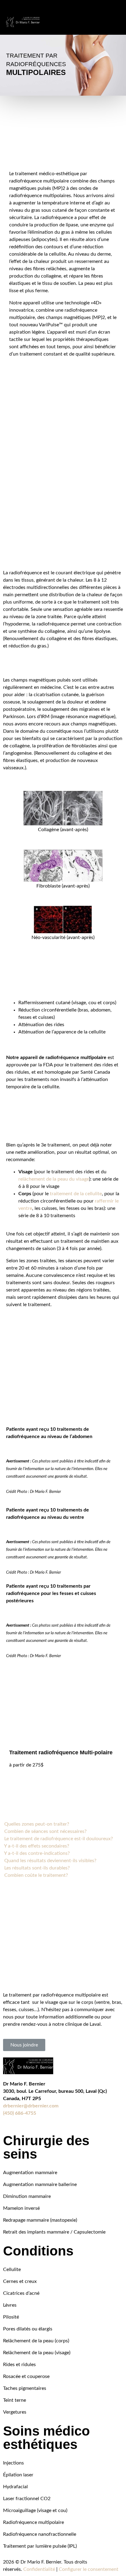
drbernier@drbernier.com (31, 2106)
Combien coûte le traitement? (36, 1875)
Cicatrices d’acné (21, 2293)
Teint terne (15, 2400)
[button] (63, 1824)
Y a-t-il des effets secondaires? (37, 1846)
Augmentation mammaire (30, 2173)
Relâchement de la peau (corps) (36, 2341)
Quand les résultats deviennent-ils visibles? (50, 1861)
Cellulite (12, 2270)
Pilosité (11, 2317)
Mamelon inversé (21, 2208)
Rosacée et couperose (26, 2376)
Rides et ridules (19, 2365)
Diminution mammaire (27, 2196)
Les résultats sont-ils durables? (37, 1868)
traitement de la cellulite (76, 1194)
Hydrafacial (16, 2487)
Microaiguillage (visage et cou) (35, 2510)
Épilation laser (18, 2475)
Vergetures (15, 2412)
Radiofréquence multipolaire (34, 2522)
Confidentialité (39, 2569)
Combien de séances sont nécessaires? (45, 1831)
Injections (13, 2463)
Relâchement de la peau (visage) (37, 2353)
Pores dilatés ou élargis (28, 2329)
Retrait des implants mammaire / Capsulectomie (54, 2232)
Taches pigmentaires (25, 2388)
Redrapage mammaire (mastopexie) (40, 2220)
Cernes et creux (20, 2281)
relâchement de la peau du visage (54, 1179)
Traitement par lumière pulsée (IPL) (41, 2546)
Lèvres (10, 2305)
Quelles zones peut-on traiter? (37, 1824)
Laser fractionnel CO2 (27, 2499)
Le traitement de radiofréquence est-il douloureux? (59, 1839)
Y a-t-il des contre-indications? (37, 1853)
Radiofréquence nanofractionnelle (40, 2534)
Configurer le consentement (89, 2569)
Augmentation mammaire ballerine (40, 2184)
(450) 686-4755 (20, 2113)
